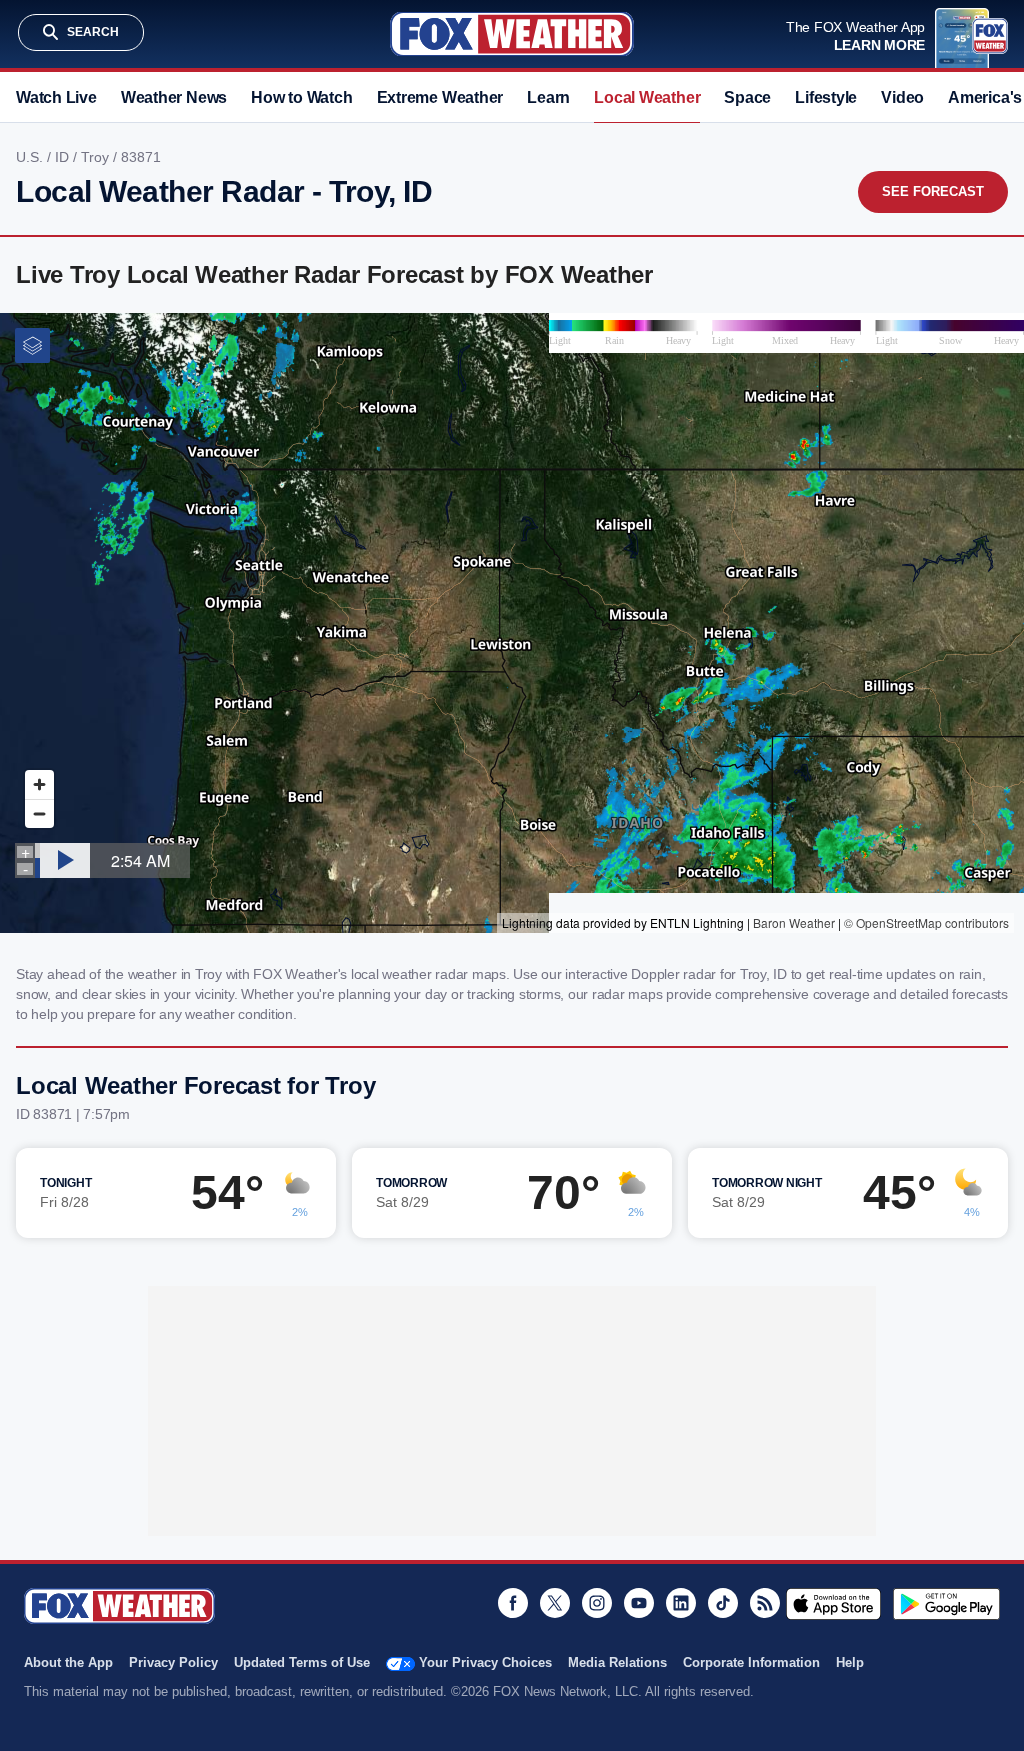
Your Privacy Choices (485, 1662)
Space (747, 97)
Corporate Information (751, 1662)
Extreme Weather (440, 97)
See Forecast (933, 191)
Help (850, 1662)
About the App (68, 1662)
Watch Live (56, 97)
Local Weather (647, 97)
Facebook (513, 1603)
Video (902, 97)
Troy (97, 157)
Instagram (597, 1603)
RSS (765, 1603)
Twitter (555, 1603)
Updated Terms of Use (302, 1662)
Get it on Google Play (946, 1604)
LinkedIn (681, 1603)
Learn (548, 97)
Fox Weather (512, 34)
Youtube (639, 1603)
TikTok (723, 1603)
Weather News (174, 97)
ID (64, 157)
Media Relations (617, 1662)
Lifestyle (826, 97)
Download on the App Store (833, 1604)
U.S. (31, 157)
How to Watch (301, 97)
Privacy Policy (173, 1662)
